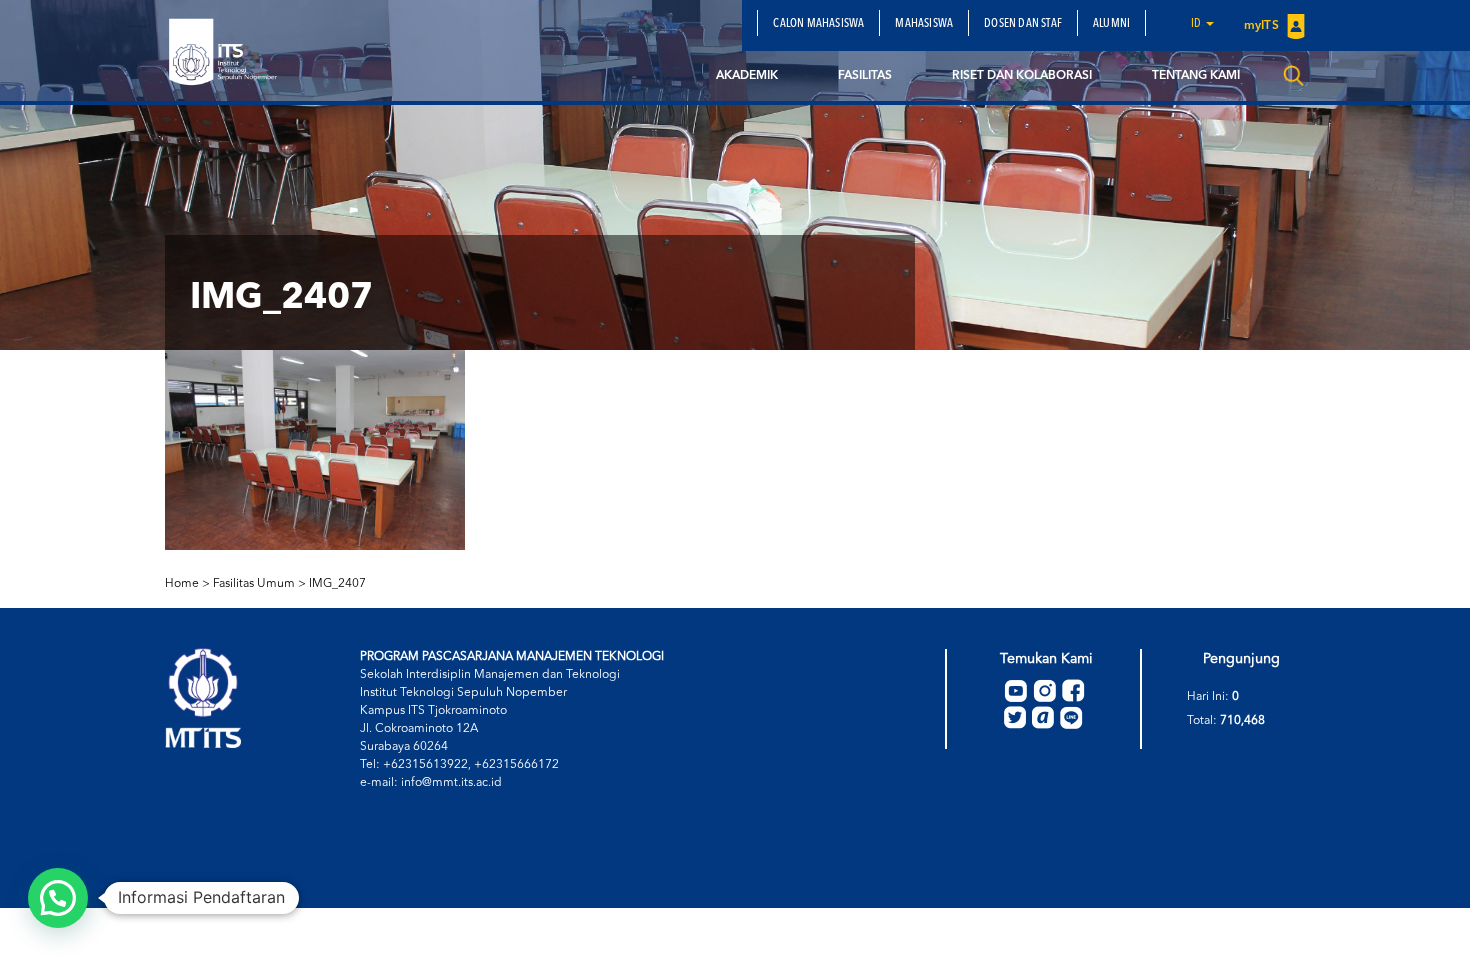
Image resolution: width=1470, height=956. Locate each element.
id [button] (1197, 24)
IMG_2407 (337, 584)
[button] (58, 898)
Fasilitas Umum (254, 584)
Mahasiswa (924, 24)
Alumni (1111, 24)
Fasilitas (865, 76)
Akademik (747, 76)
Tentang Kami (1196, 76)
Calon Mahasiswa (818, 24)
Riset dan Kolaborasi (1022, 76)
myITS (1263, 26)
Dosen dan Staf (1023, 24)
